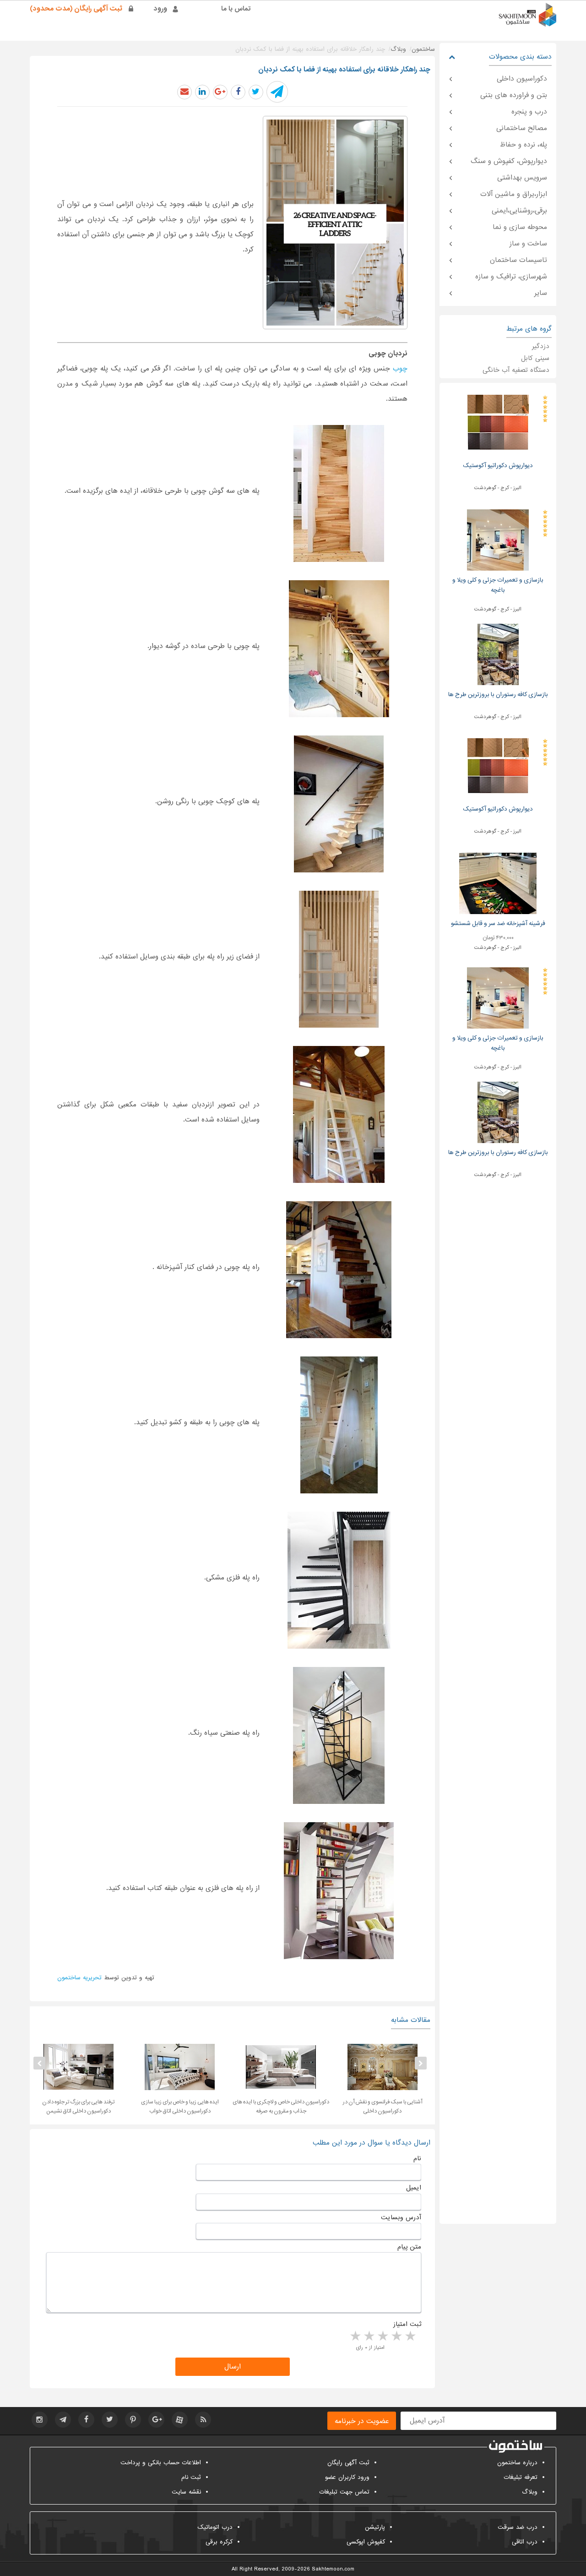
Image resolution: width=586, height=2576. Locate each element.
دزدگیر (541, 346)
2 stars (396, 2336)
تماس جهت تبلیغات (344, 2492)
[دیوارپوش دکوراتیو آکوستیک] (498, 425)
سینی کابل (535, 358)
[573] (339, 1580)
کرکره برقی (219, 2542)
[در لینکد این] (202, 92)
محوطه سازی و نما (520, 227)
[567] (339, 649)
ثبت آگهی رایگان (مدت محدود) (76, 9)
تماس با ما (236, 9)
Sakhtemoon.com (333, 2569)
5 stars (355, 2336)
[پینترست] (133, 2420)
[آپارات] (180, 2420)
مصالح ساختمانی (522, 128)
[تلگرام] (63, 2420)
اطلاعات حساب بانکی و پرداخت (161, 2463)
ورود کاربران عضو (347, 2477)
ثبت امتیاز (407, 2324)
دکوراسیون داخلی (522, 79)
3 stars (382, 2336)
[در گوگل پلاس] (220, 92)
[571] (339, 1270)
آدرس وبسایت (401, 2217)
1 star (410, 2336)
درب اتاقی (525, 2542)
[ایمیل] (184, 92)
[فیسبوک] (86, 2420)
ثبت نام (191, 2477)
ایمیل (414, 2188)
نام (417, 2158)
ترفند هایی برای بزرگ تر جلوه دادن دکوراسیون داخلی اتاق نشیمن (170, 2107)
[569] (339, 959)
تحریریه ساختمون (79, 1978)
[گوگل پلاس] (156, 2420)
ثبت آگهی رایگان (348, 2463)
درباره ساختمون (517, 2463)
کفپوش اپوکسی (366, 2542)
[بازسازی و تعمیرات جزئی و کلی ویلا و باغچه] (498, 540)
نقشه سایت (186, 2492)
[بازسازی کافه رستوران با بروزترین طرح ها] (498, 654)
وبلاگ (530, 2492)
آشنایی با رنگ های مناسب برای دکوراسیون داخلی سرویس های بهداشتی (68, 2107)
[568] (339, 804)
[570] (339, 1114)
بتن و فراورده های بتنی (514, 95)
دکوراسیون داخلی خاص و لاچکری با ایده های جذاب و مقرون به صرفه (372, 2107)
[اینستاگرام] (40, 2420)
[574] (339, 1735)
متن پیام (409, 2247)
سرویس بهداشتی (522, 178)
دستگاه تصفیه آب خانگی (516, 370)
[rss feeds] (203, 2420)
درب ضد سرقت (518, 2527)
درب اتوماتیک (215, 2527)
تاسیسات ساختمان (518, 260)
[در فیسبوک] (238, 92)
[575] (339, 1891)
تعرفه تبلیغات (521, 2477)
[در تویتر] (256, 92)
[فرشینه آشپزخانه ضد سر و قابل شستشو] (498, 883)
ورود (160, 9)
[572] (339, 1425)
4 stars (369, 2336)
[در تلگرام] (277, 92)
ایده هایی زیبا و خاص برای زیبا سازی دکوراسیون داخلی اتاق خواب (271, 2107)
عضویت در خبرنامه (362, 2421)
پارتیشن (375, 2527)
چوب (400, 369)
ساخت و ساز (528, 244)
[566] (339, 493)
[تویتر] (110, 2420)
